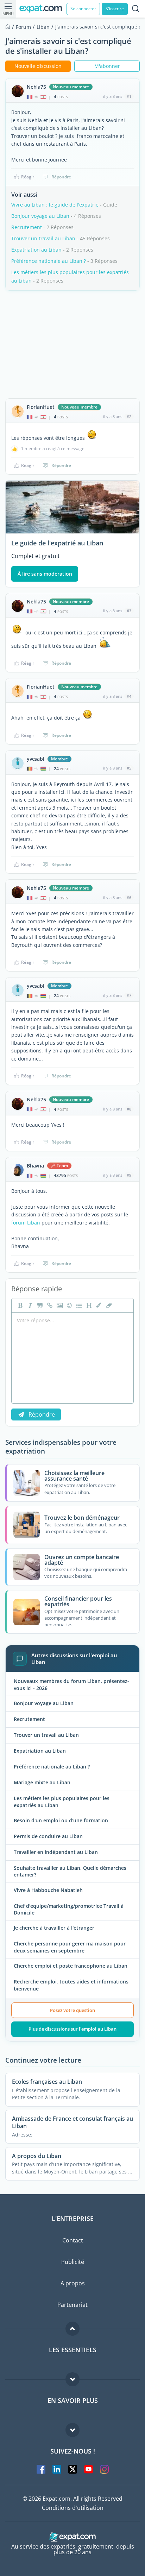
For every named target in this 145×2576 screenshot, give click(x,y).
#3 (129, 611)
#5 (129, 768)
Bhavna (35, 1166)
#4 (129, 696)
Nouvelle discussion (38, 66)
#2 (129, 416)
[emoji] (69, 1305)
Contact (73, 2240)
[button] (98, 1305)
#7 (129, 995)
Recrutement (27, 227)
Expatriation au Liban (36, 250)
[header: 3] (88, 1305)
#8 (129, 1109)
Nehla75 (36, 87)
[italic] (29, 1305)
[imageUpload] (59, 1305)
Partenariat (72, 2305)
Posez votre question (72, 2010)
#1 (129, 96)
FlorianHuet (41, 407)
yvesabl (36, 759)
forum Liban (26, 1223)
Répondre (61, 177)
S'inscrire (115, 9)
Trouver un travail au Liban (43, 238)
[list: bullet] (78, 1305)
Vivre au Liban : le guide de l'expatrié (55, 205)
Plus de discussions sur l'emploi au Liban (72, 2029)
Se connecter (83, 9)
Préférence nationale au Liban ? (49, 261)
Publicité (73, 2262)
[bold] (19, 1305)
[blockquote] (39, 1305)
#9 (129, 1175)
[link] (49, 1305)
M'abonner (107, 66)
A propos (73, 2283)
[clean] (108, 1305)
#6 (129, 897)
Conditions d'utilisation (73, 2508)
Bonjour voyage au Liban (40, 216)
